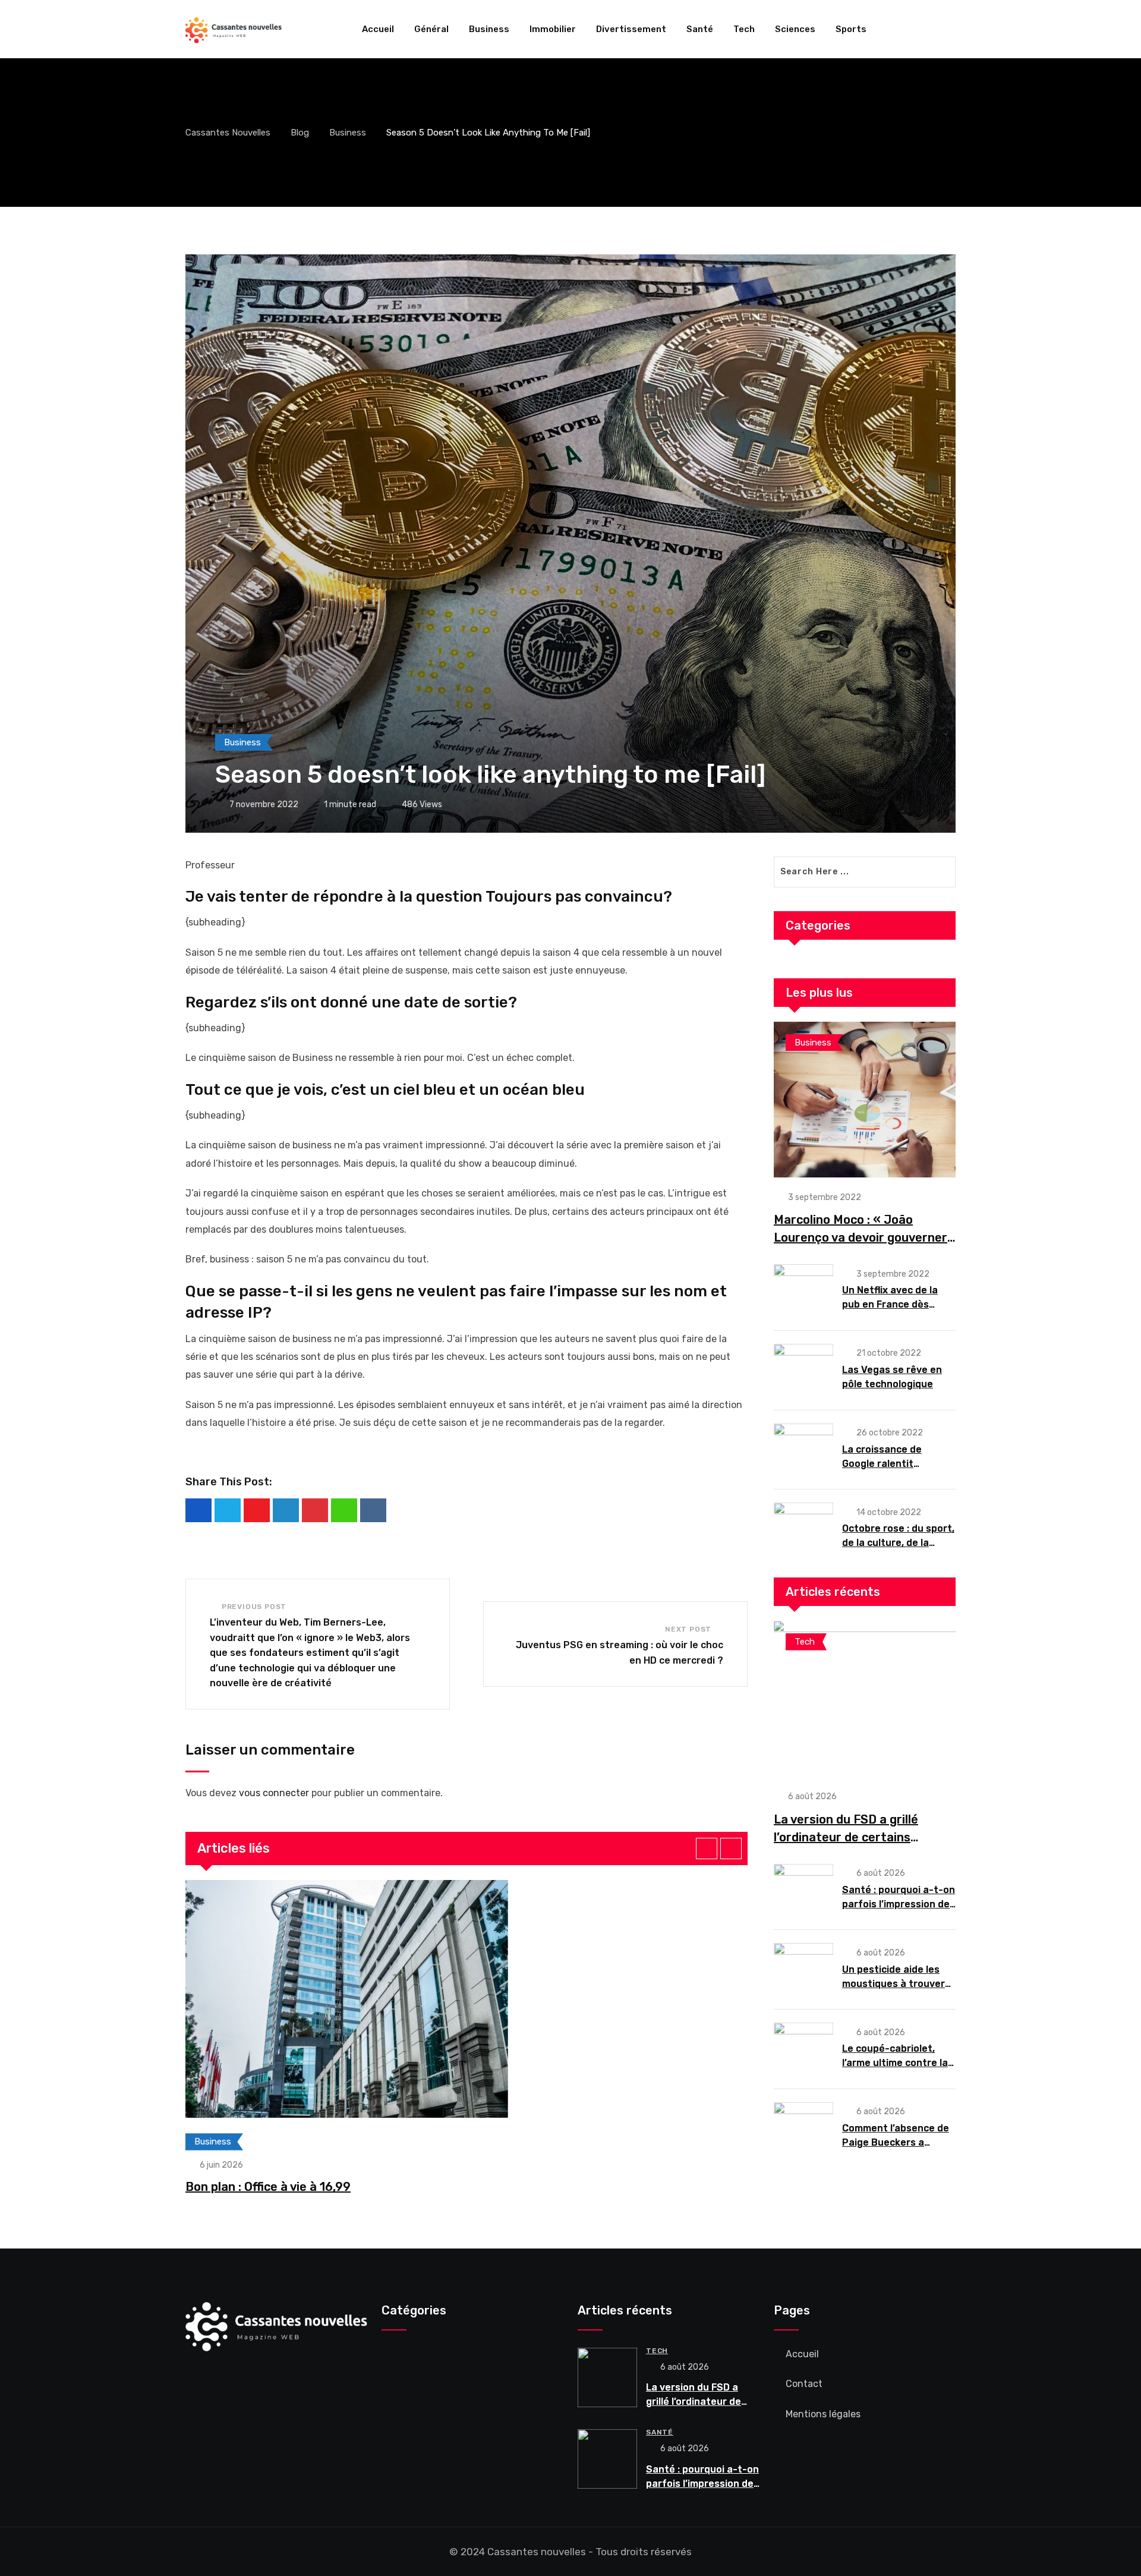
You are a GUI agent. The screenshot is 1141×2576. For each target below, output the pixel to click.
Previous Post (254, 1607)
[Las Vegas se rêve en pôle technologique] (803, 1369)
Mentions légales (823, 2414)
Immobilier (553, 29)
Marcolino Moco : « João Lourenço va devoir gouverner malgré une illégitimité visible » (863, 1237)
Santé (700, 29)
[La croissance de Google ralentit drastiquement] (803, 1449)
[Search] (951, 29)
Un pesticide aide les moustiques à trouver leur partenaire (893, 1984)
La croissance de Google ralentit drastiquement (882, 1464)
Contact (804, 2384)
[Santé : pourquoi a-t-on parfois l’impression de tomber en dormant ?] (803, 1890)
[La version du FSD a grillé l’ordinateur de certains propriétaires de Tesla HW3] (865, 1699)
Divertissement (631, 29)
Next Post (688, 1629)
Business (489, 29)
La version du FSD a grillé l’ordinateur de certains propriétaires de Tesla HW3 (852, 1837)
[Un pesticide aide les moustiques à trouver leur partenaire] (803, 1969)
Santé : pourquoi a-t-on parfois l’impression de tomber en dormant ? (899, 1904)
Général (431, 29)
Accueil (378, 29)
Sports (851, 29)
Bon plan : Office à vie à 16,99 (268, 2187)
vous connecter (274, 1793)
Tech (744, 29)
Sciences (795, 29)
